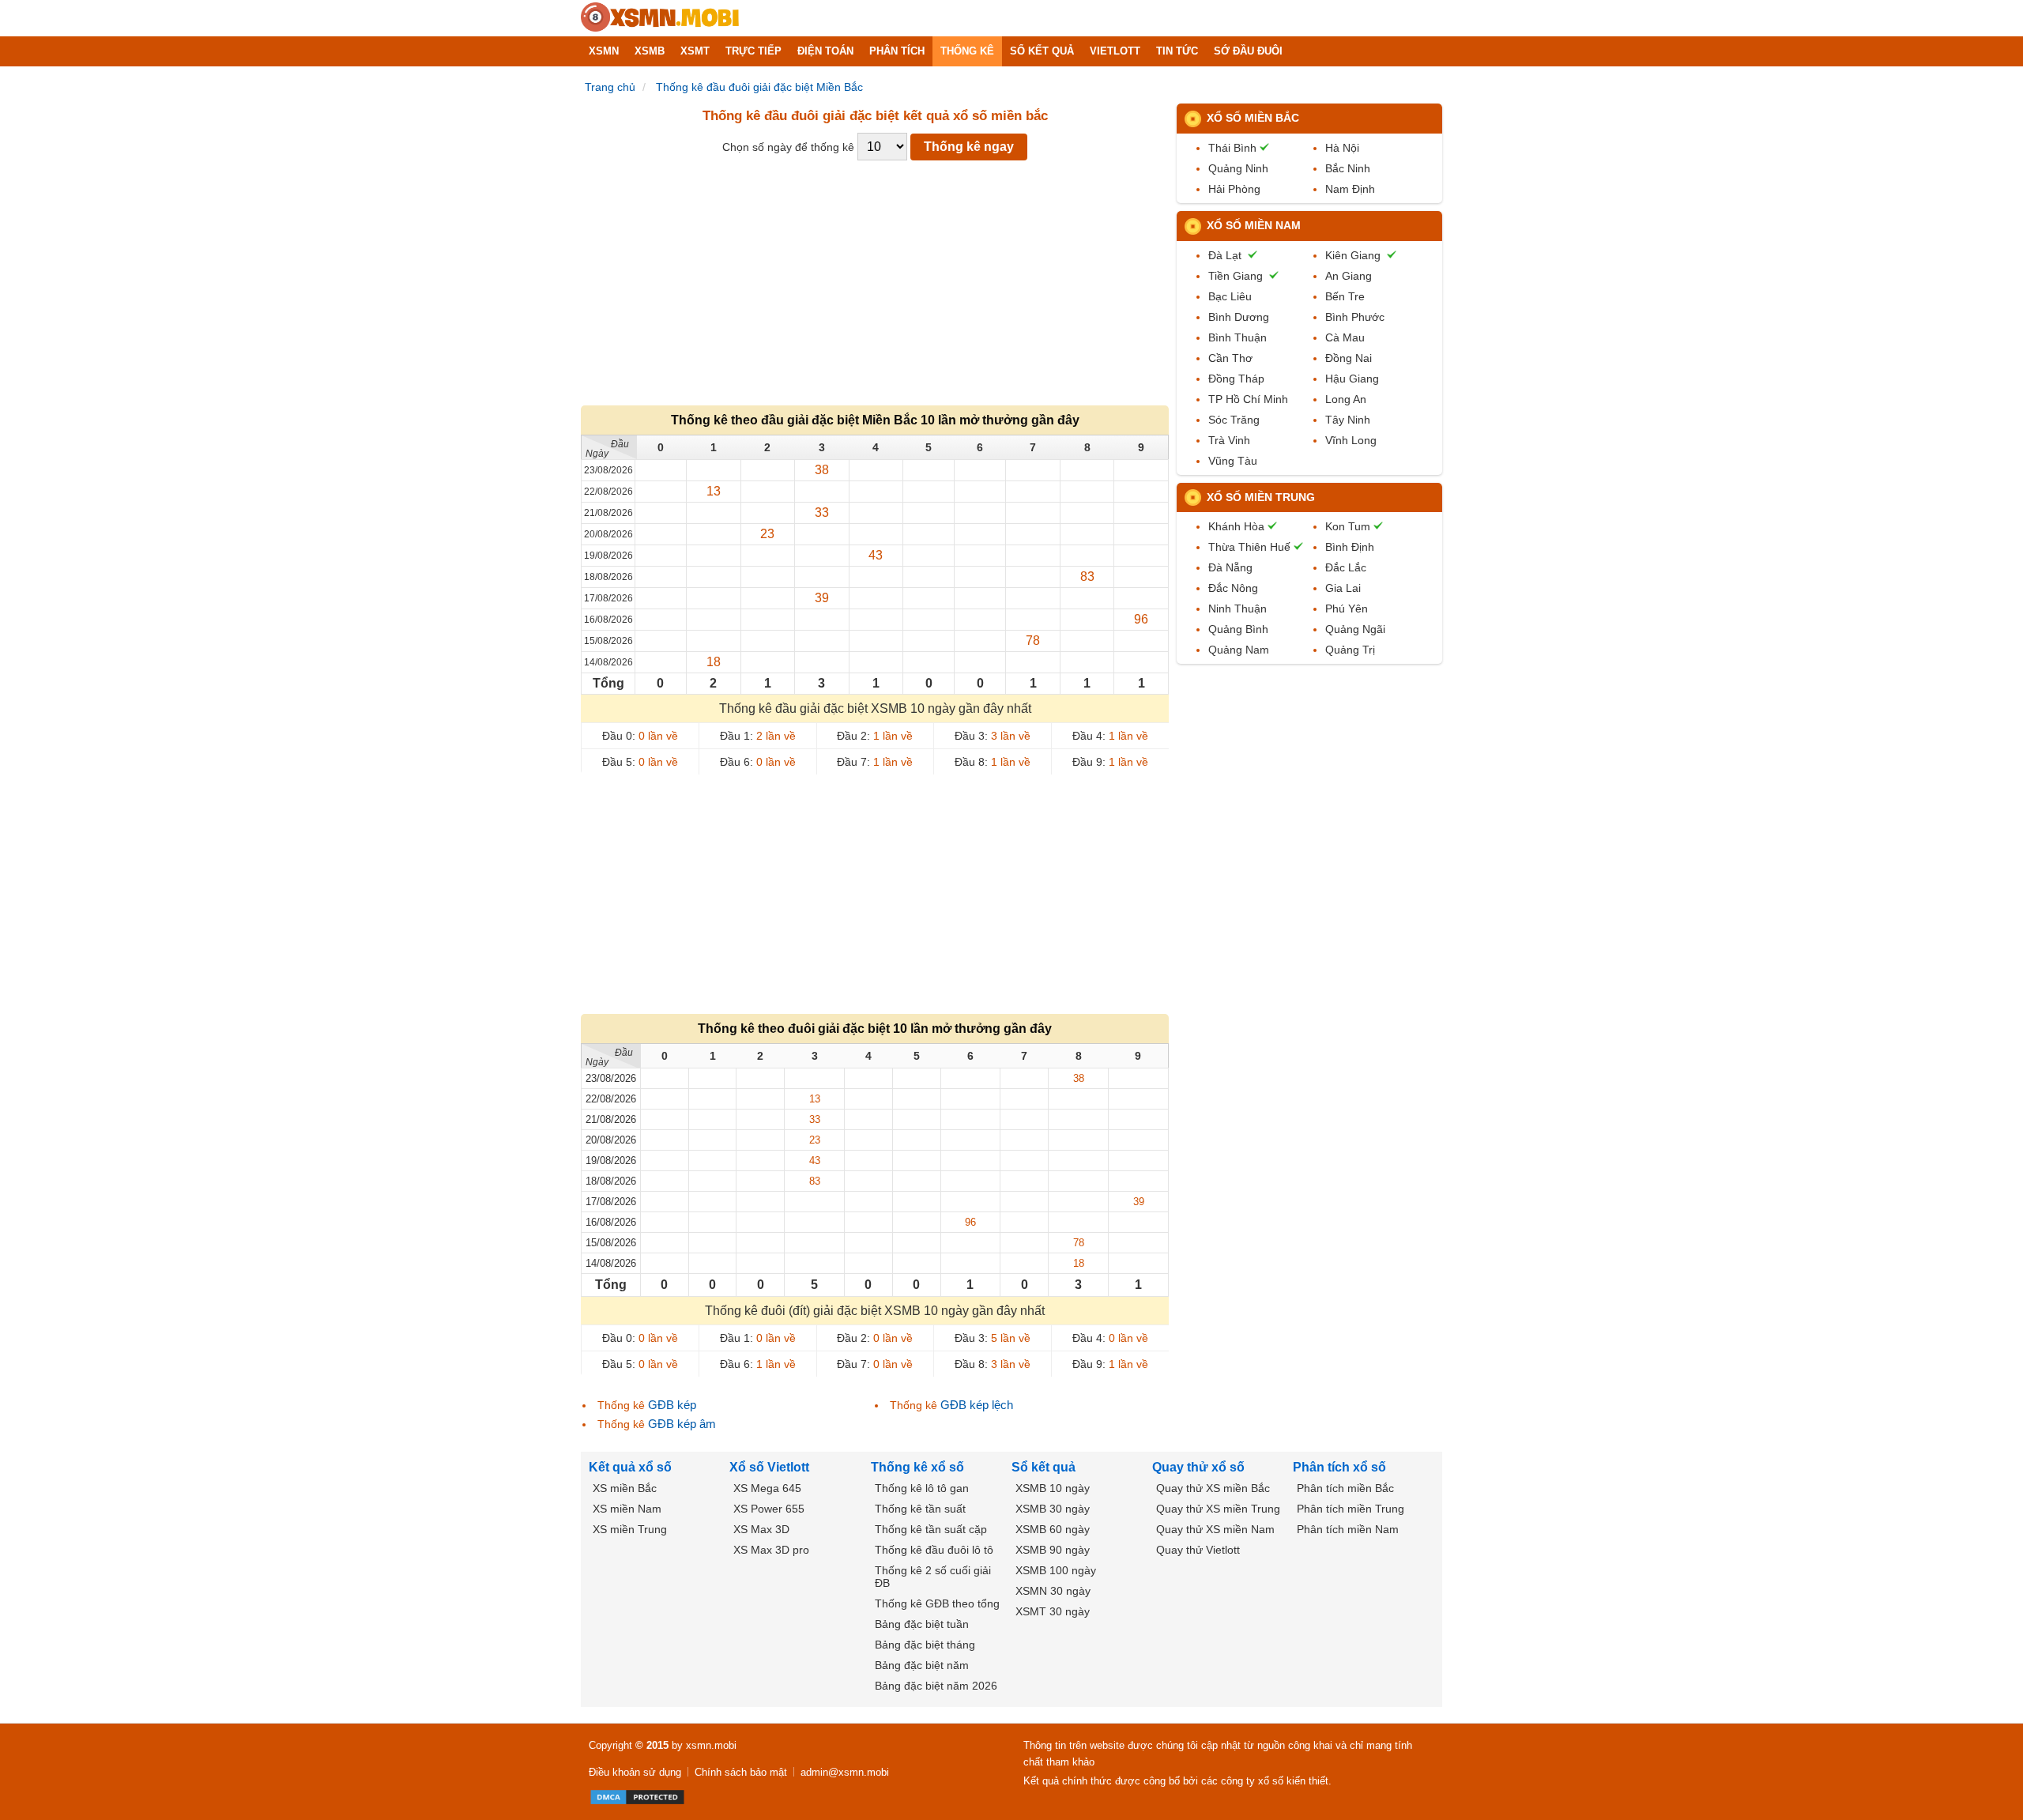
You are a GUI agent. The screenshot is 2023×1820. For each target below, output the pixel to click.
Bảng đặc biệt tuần (922, 1624)
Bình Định (1350, 547)
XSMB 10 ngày (1053, 1488)
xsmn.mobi (711, 1745)
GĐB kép (672, 1405)
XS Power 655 (769, 1509)
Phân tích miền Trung (1351, 1509)
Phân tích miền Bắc (1345, 1488)
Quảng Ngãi (1355, 629)
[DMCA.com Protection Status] (637, 1797)
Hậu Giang (1352, 379)
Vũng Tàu (1233, 461)
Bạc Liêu (1230, 296)
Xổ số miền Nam (1254, 225)
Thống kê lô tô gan (922, 1488)
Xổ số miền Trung (1261, 497)
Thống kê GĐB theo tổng (937, 1603)
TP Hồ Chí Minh (1248, 399)
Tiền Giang (1236, 276)
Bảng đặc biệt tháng (925, 1645)
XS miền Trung (630, 1529)
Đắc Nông (1233, 588)
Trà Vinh (1229, 440)
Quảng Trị (1350, 650)
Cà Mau (1345, 337)
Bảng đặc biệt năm (922, 1665)
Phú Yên (1347, 609)
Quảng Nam (1239, 650)
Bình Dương (1239, 317)
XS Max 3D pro (771, 1550)
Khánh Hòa (1236, 526)
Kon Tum (1348, 526)
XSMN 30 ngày (1053, 1591)
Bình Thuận (1238, 337)
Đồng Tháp (1236, 379)
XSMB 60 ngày (1053, 1529)
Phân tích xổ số (1339, 1467)
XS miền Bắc (625, 1488)
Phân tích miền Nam (1348, 1529)
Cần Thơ (1230, 358)
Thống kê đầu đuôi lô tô (934, 1550)
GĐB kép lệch (977, 1405)
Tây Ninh (1348, 420)
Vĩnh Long (1351, 440)
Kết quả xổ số (630, 1467)
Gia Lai (1343, 588)
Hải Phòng (1234, 189)
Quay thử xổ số (1198, 1467)
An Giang (1349, 276)
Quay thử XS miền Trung (1218, 1509)
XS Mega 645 (767, 1488)
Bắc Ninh (1348, 168)
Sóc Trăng (1234, 420)
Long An (1346, 399)
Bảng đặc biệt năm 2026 (936, 1686)
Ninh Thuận (1238, 609)
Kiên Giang (1353, 255)
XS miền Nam (627, 1509)
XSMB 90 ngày (1053, 1550)
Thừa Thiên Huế (1249, 547)
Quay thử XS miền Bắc (1213, 1488)
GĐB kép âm (682, 1424)
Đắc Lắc (1346, 567)
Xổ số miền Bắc (1253, 118)
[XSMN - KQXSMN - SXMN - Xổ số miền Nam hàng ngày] (660, 18)
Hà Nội (1342, 148)
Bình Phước (1355, 317)
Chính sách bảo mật (741, 1772)
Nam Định (1350, 189)
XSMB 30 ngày (1053, 1509)
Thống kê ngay (969, 147)
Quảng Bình (1238, 629)
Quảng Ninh (1238, 168)
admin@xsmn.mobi (845, 1772)
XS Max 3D (761, 1529)
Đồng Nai (1349, 358)
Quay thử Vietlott (1198, 1550)
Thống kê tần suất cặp (931, 1529)
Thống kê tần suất (920, 1509)
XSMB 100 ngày (1056, 1570)
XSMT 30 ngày (1053, 1611)
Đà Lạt (1225, 255)
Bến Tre (1345, 296)
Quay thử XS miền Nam (1215, 1529)
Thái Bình (1232, 148)
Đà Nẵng (1230, 567)
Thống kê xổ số (917, 1467)
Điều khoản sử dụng (635, 1772)
